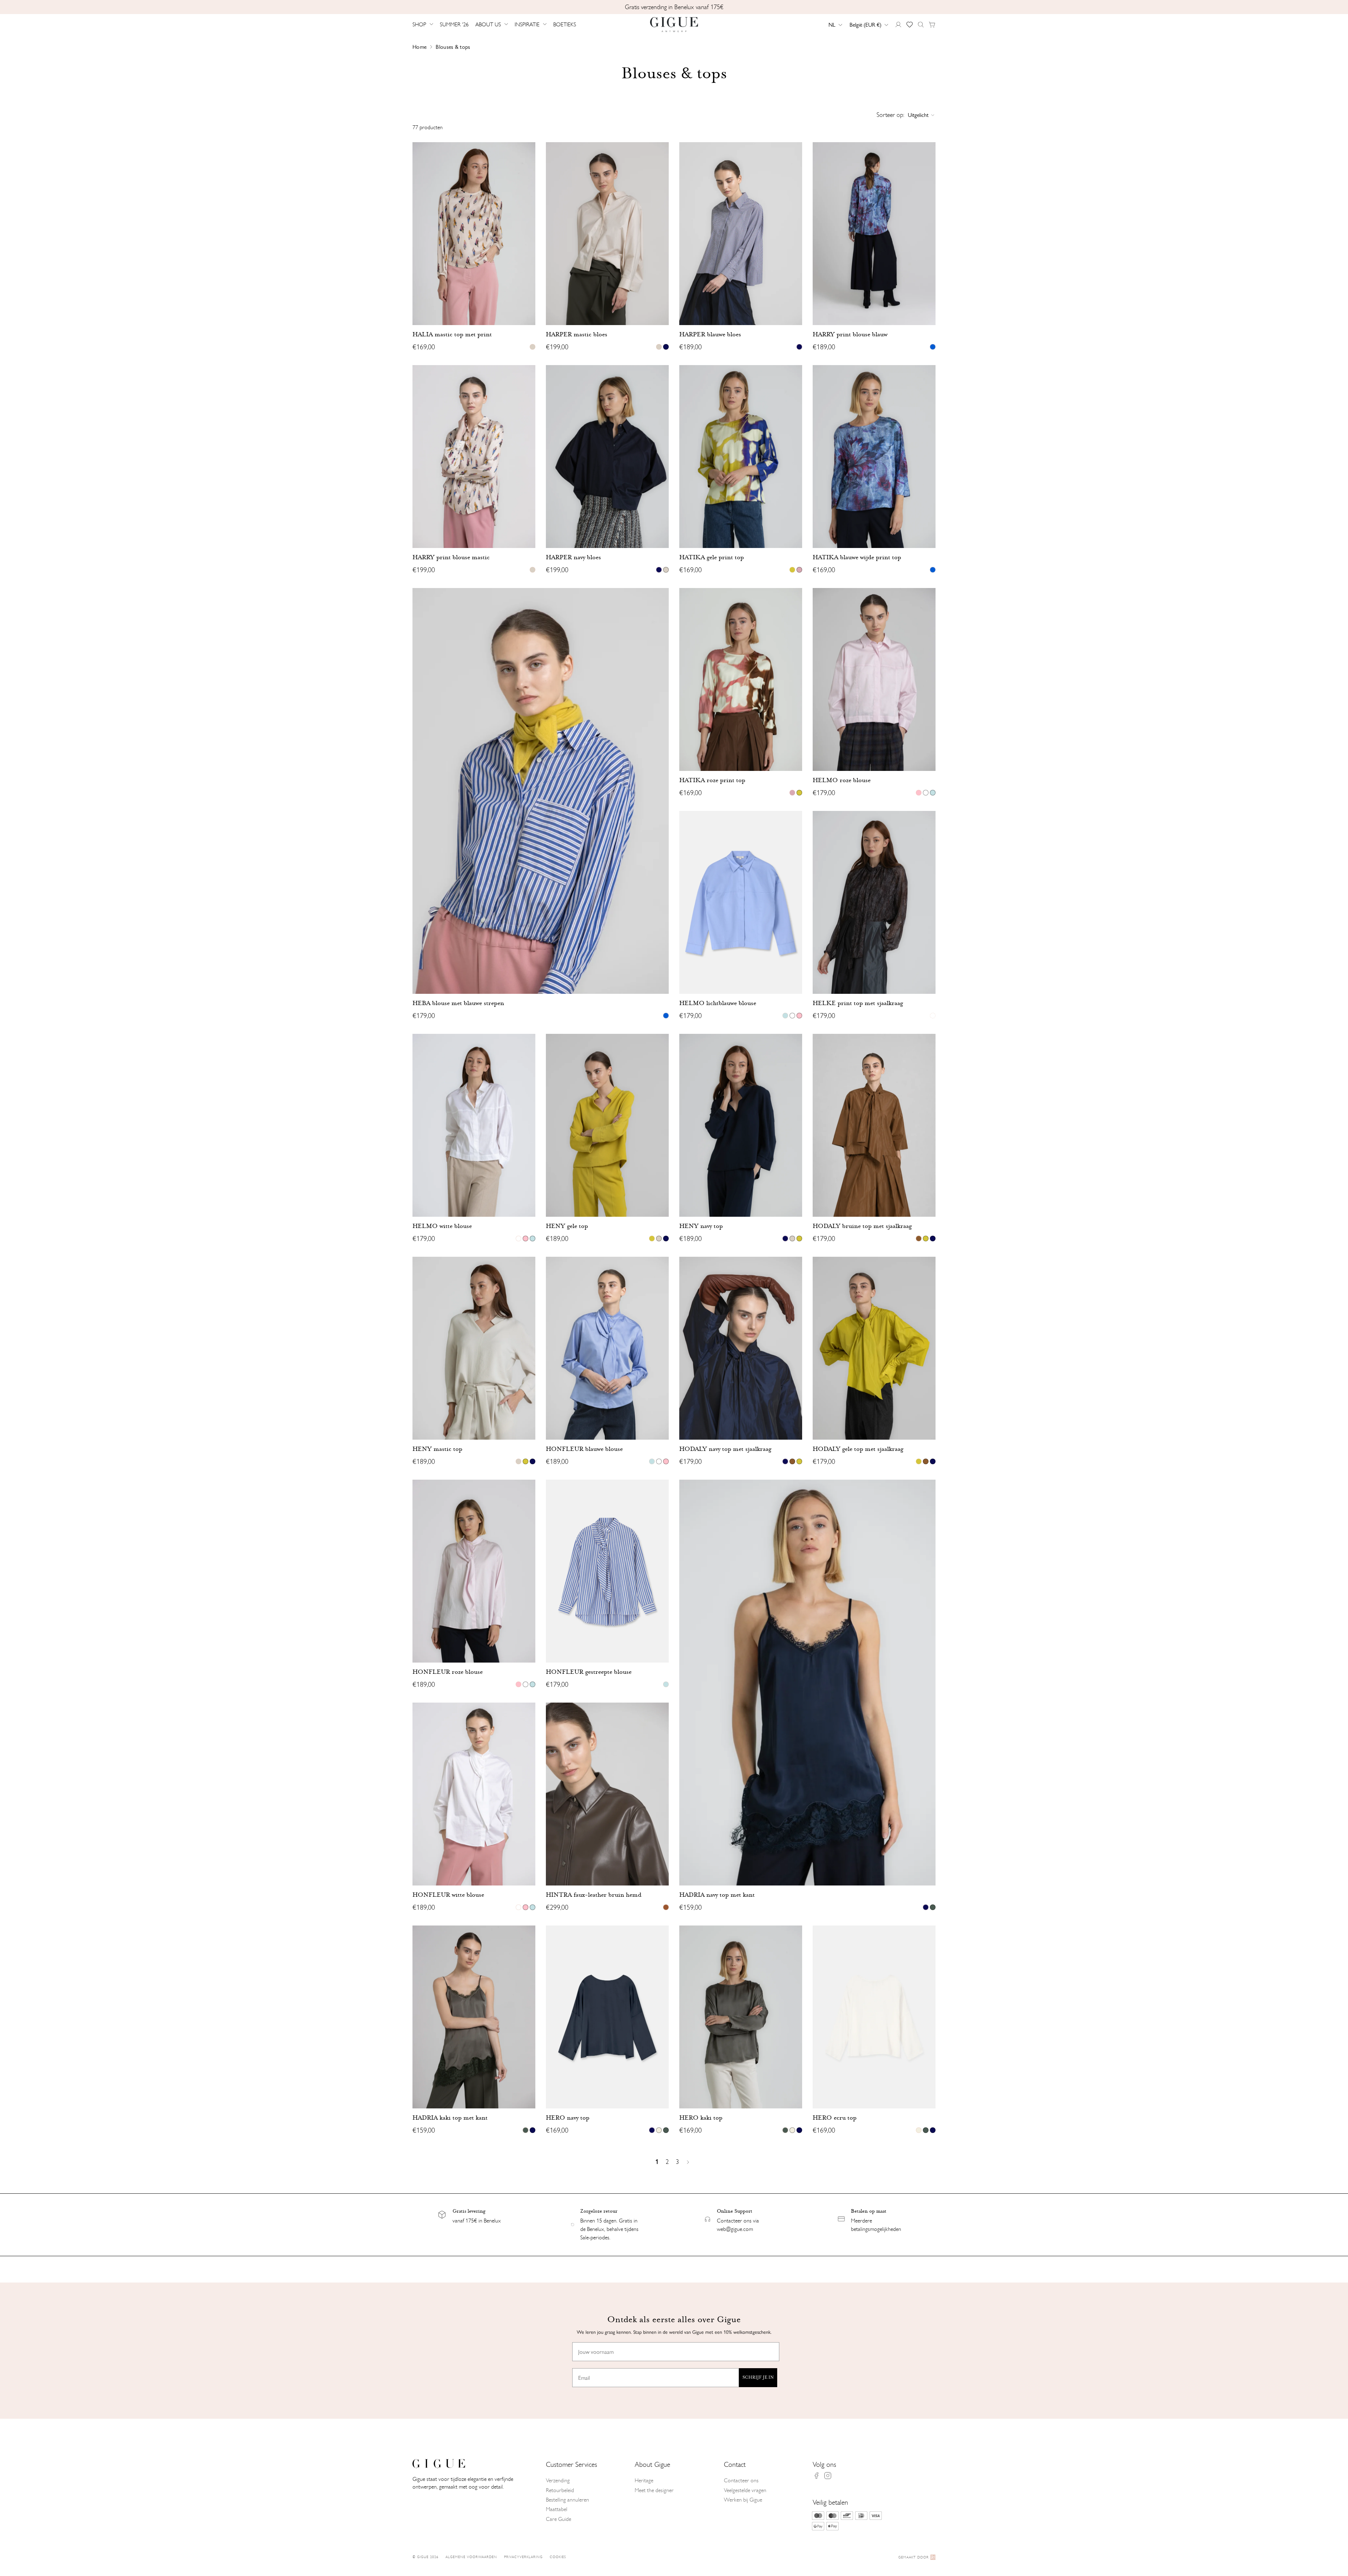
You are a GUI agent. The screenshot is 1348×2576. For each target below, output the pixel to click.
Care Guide (559, 2519)
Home (419, 47)
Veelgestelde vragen (745, 2490)
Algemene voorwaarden (471, 2557)
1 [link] (657, 2162)
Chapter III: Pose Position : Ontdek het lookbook (674, 7)
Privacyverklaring (523, 2557)
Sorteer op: (890, 115)
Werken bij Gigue (743, 2500)
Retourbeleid (560, 2490)
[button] (424, 25)
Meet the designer (654, 2490)
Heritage (644, 2480)
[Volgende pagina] (689, 2162)
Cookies (558, 2557)
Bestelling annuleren (567, 2500)
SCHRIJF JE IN (758, 2377)
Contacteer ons (741, 2480)
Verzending (558, 2480)
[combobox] (835, 25)
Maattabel (557, 2509)
